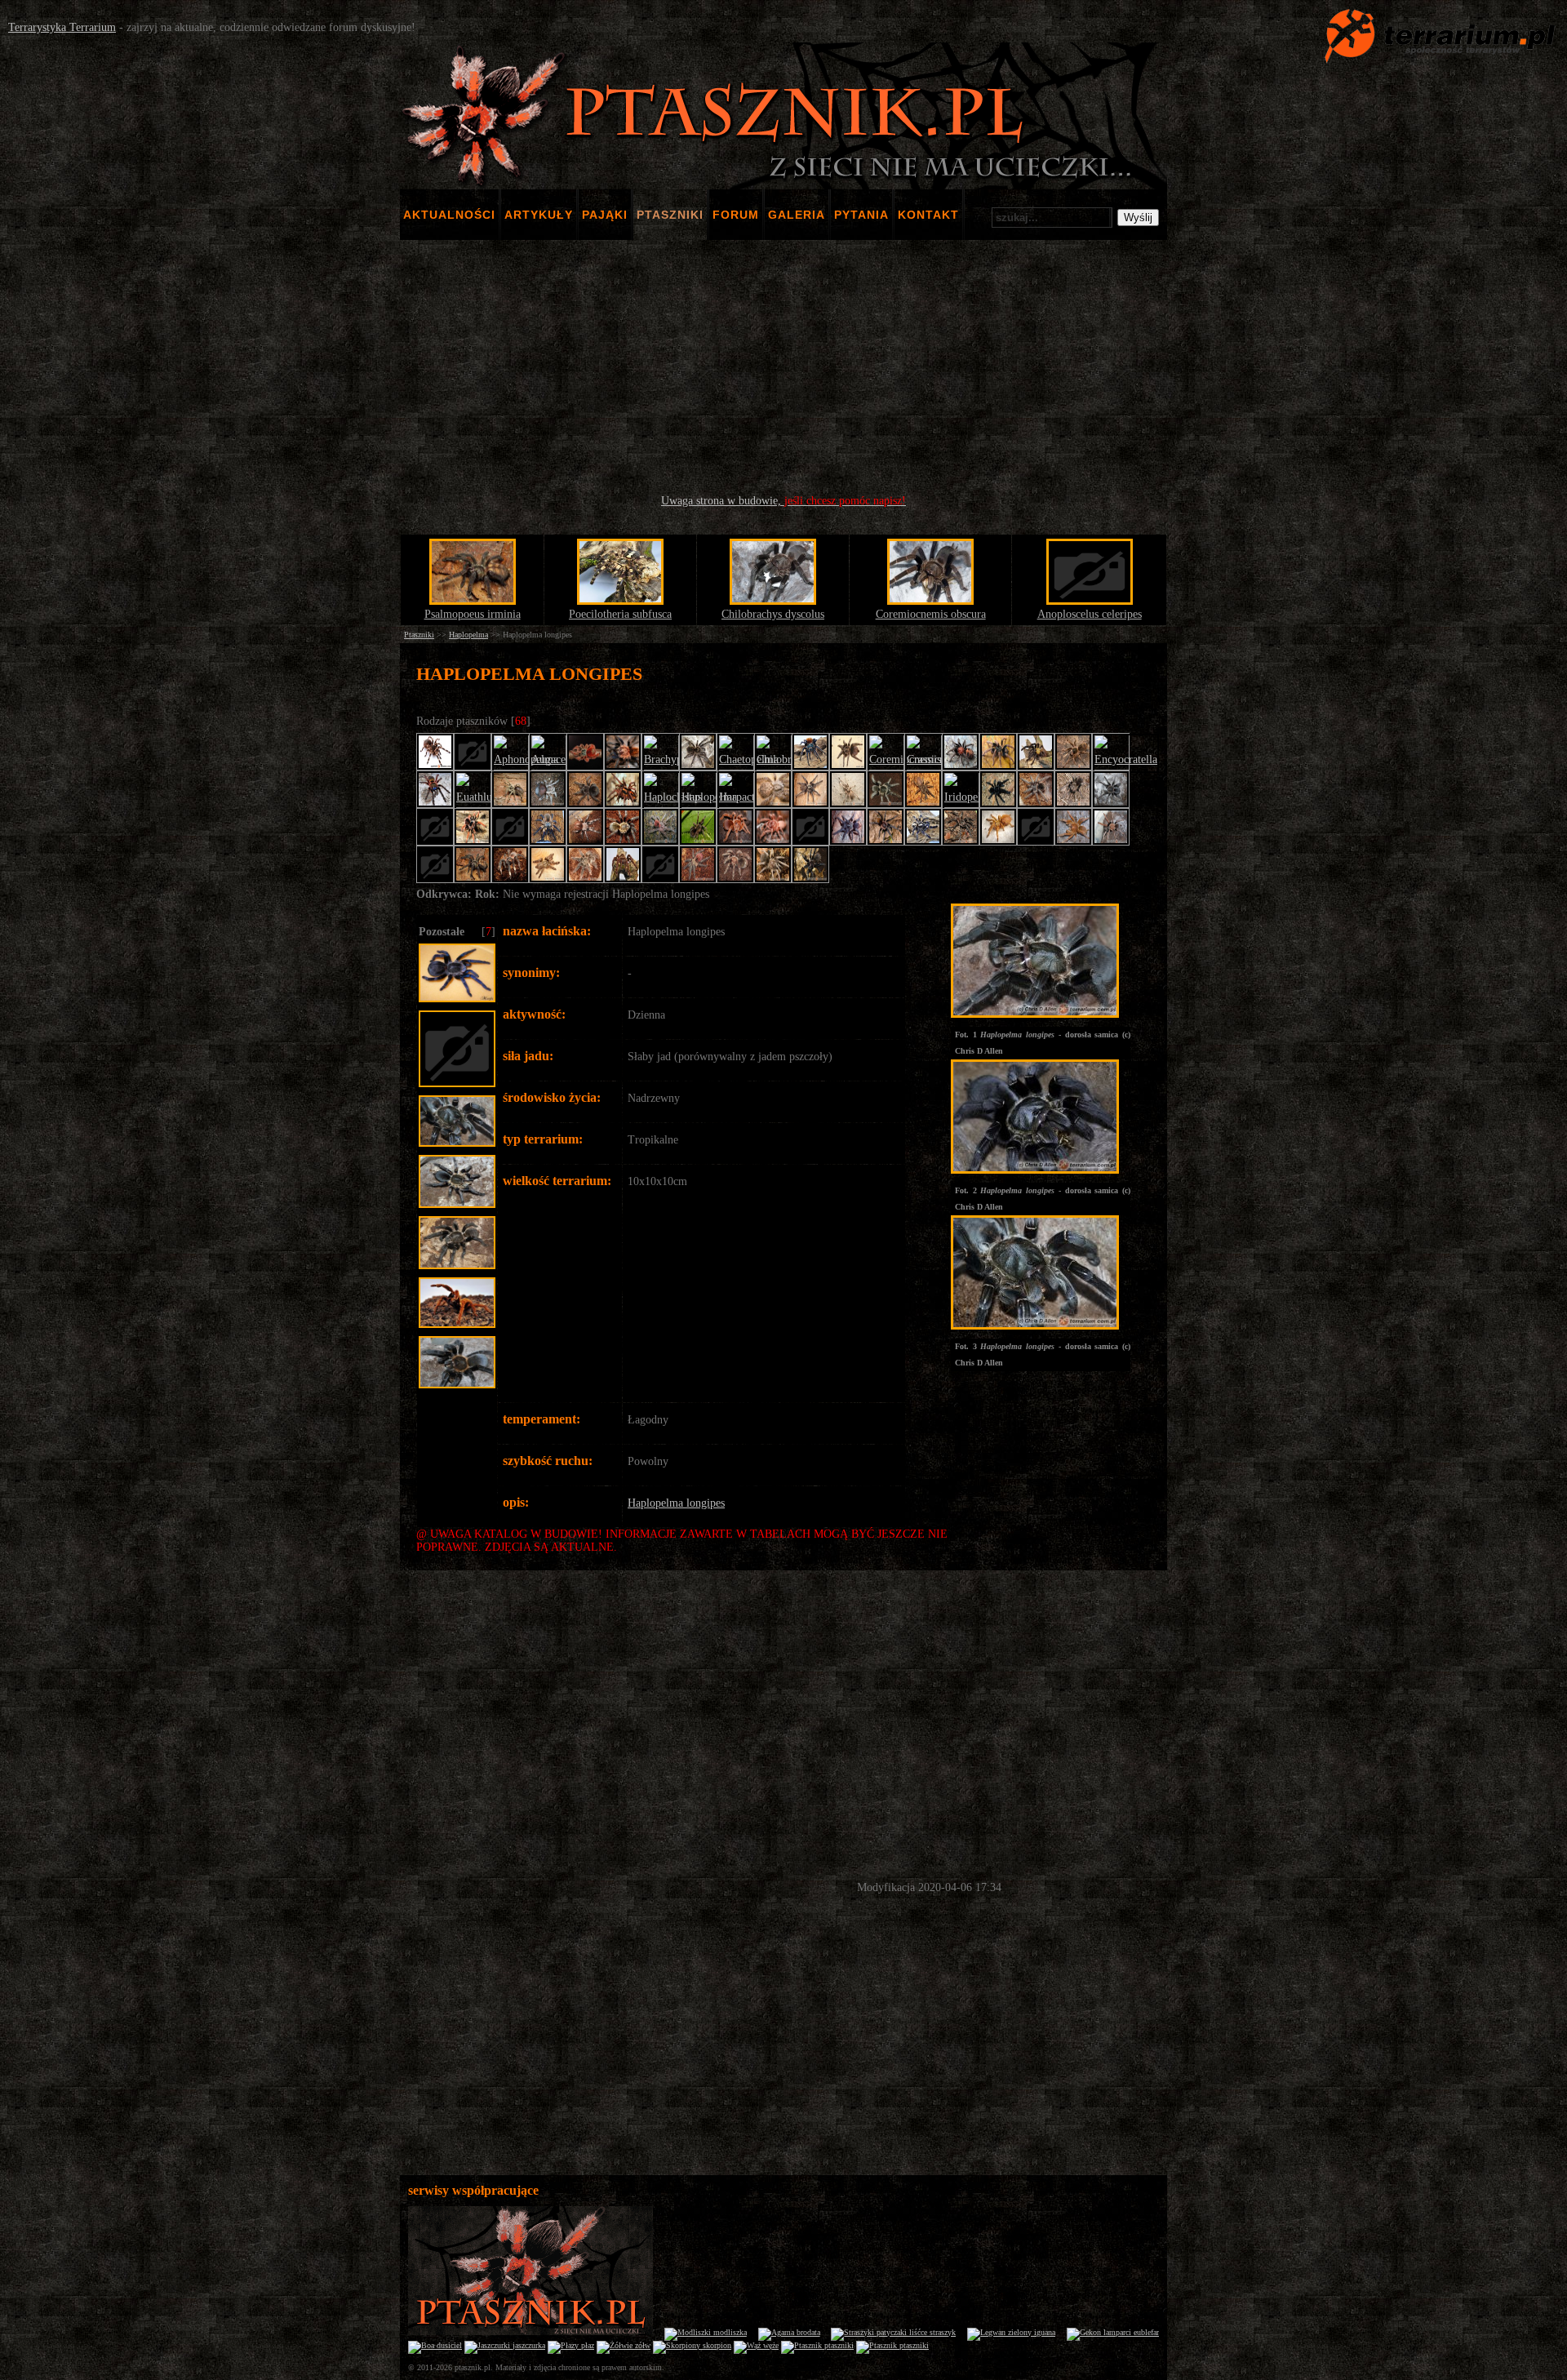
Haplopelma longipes (676, 1503)
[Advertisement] (783, 367)
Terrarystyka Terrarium (62, 27)
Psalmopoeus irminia (473, 614)
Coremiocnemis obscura (931, 614)
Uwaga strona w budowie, (783, 501)
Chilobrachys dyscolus (773, 614)
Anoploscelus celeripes (1090, 614)
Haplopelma (468, 635)
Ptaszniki (419, 635)
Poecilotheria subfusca (620, 614)
